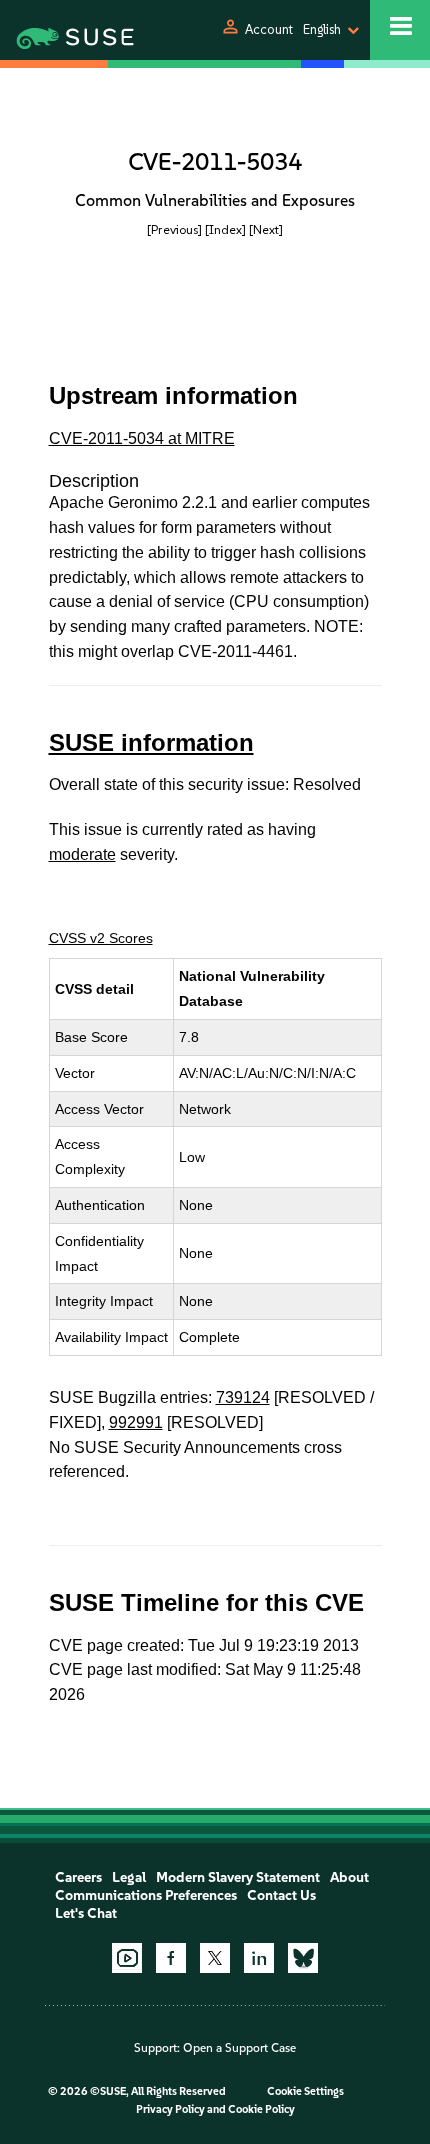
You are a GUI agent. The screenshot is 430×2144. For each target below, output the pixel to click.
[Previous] (174, 229)
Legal (129, 1877)
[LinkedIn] (259, 1958)
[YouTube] (127, 1958)
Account (269, 29)
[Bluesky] (303, 1958)
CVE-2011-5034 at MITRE (142, 438)
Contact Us (281, 1895)
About (349, 1877)
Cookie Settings (305, 2091)
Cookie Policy (261, 2109)
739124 (243, 1397)
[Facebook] (171, 1958)
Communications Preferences (146, 1895)
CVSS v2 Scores (101, 938)
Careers (78, 1877)
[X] (215, 1958)
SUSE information (151, 742)
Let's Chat (86, 1913)
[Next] (266, 229)
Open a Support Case (239, 2048)
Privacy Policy (170, 2109)
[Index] (225, 229)
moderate (82, 854)
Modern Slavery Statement (238, 1877)
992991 (136, 1422)
